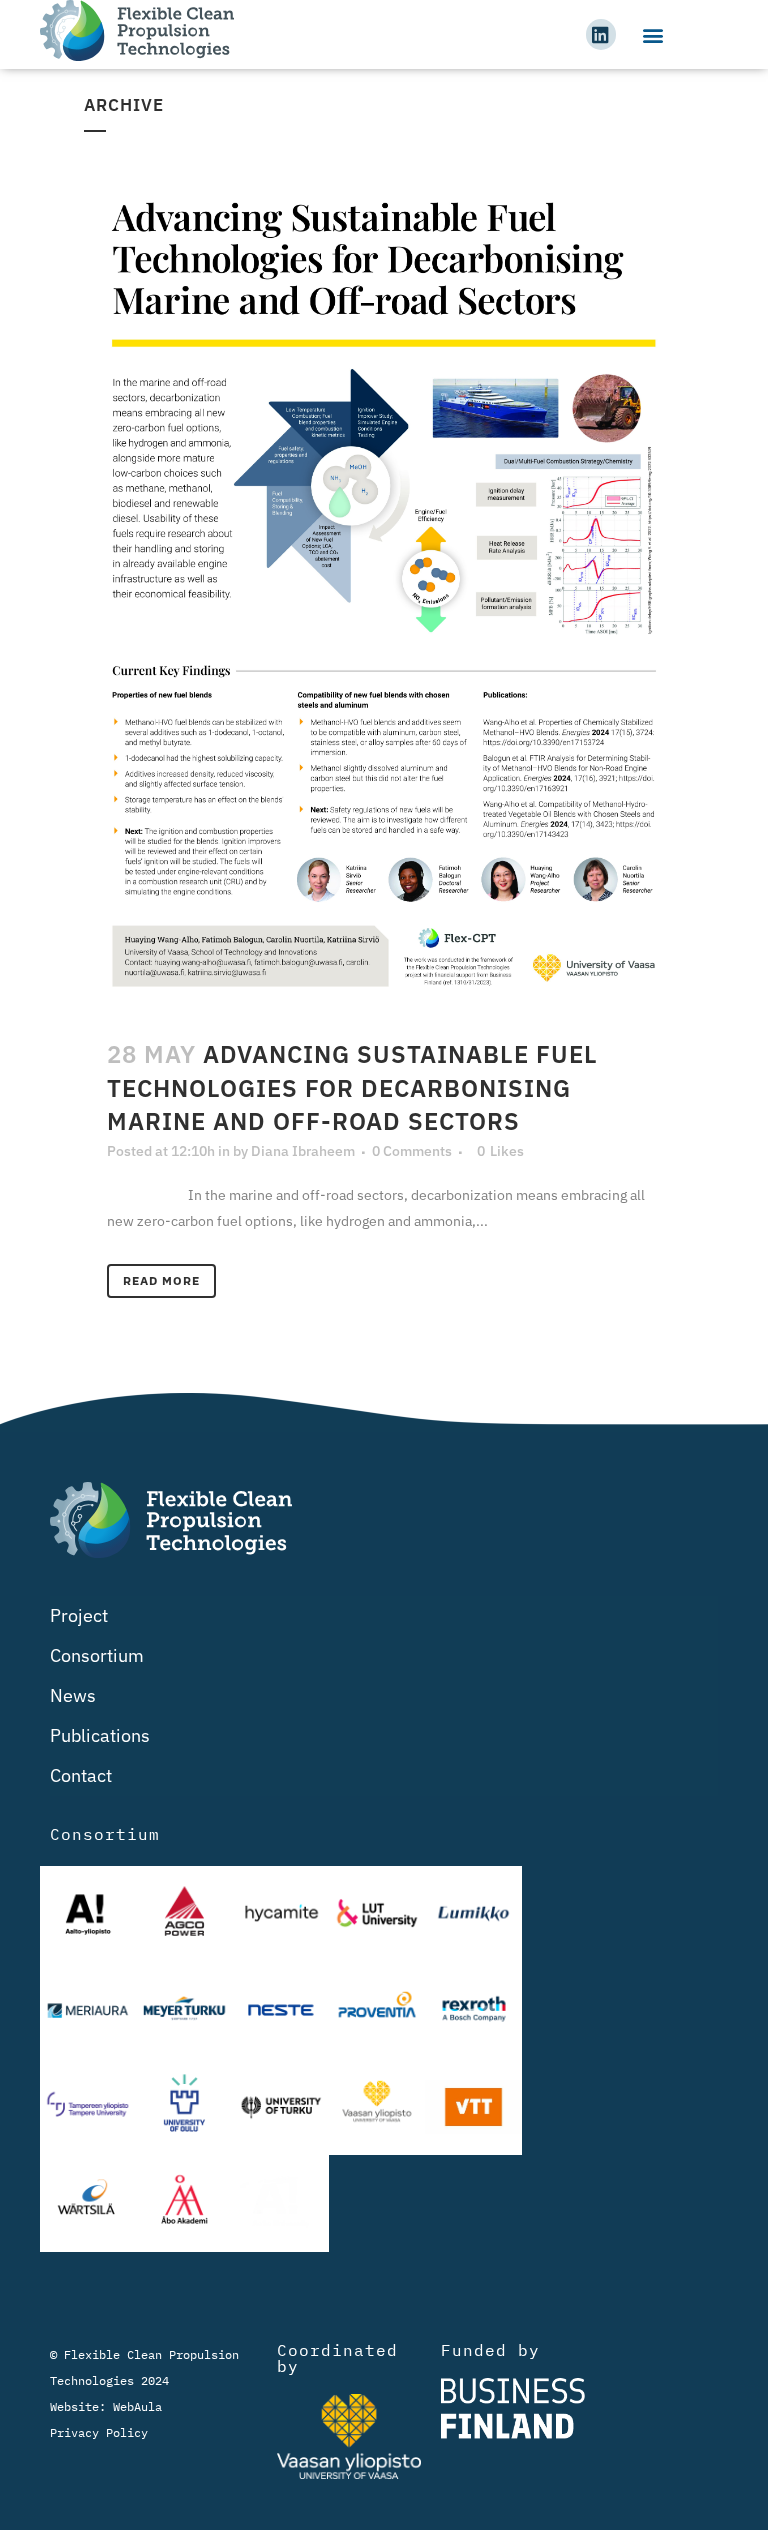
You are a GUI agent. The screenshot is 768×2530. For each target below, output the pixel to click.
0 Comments (412, 1151)
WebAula (137, 2406)
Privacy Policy (99, 2432)
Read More (161, 1280)
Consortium (97, 1655)
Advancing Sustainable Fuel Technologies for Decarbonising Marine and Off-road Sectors (352, 1087)
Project (79, 1615)
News (73, 1695)
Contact (81, 1775)
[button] (652, 34)
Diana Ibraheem (303, 1151)
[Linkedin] (601, 34)
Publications (100, 1735)
